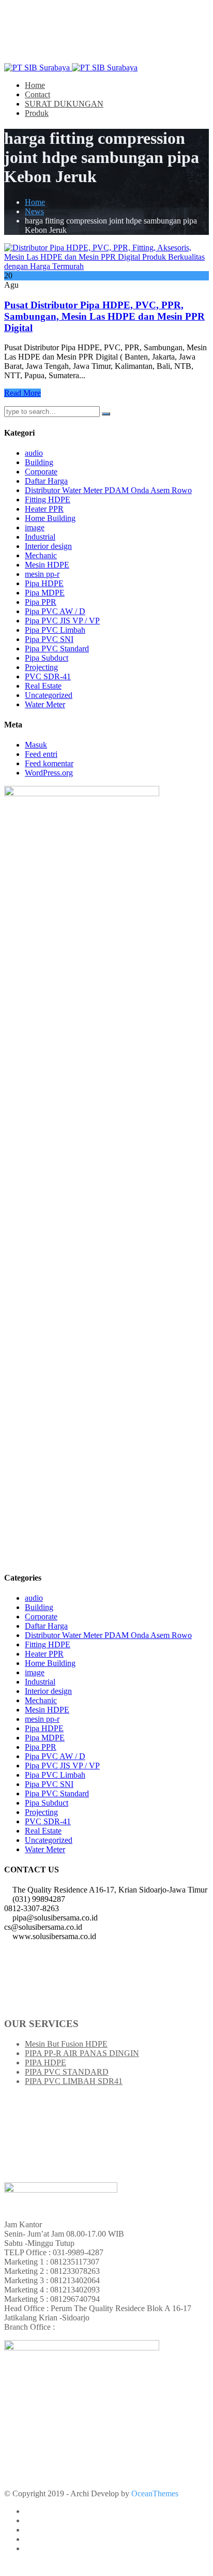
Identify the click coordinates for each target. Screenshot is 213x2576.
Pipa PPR (41, 602)
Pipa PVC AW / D (55, 611)
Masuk (36, 745)
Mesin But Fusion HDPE (66, 2044)
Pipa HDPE (44, 583)
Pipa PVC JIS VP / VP (62, 621)
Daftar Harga (46, 481)
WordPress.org (49, 773)
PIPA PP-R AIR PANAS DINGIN (82, 2053)
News (34, 211)
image (35, 527)
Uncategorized (49, 695)
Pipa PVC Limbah (55, 630)
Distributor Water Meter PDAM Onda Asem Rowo (108, 490)
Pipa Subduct (47, 658)
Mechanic (41, 555)
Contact (37, 94)
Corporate (41, 472)
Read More (22, 393)
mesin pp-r (42, 574)
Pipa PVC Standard (57, 649)
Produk (37, 113)
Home (35, 85)
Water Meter (45, 704)
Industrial (40, 537)
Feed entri (41, 754)
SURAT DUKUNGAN (64, 104)
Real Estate (43, 686)
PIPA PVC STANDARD (67, 2072)
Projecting (41, 667)
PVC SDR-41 (48, 676)
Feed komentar (49, 763)
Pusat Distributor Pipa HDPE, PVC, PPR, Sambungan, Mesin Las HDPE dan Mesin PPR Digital (104, 316)
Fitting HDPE (48, 500)
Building (39, 462)
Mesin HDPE (47, 565)
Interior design (48, 546)
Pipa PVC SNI (49, 639)
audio (34, 453)
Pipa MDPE (45, 593)
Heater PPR (44, 509)
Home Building (50, 518)
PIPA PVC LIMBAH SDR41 (74, 2081)
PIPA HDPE (45, 2063)
